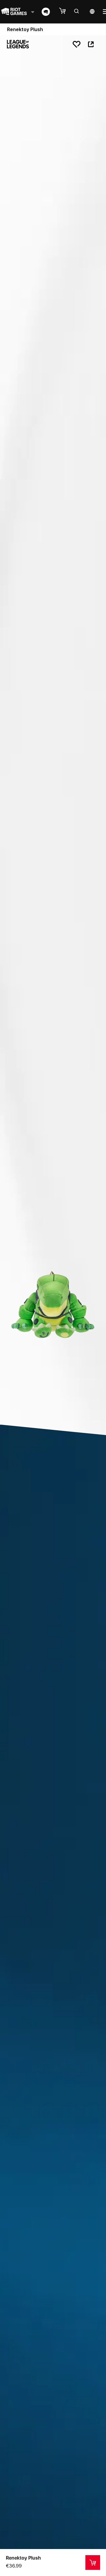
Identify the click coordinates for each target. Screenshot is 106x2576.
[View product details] (93, 2563)
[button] (65, 11)
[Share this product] (91, 44)
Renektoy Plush (23, 2558)
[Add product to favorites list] (77, 44)
